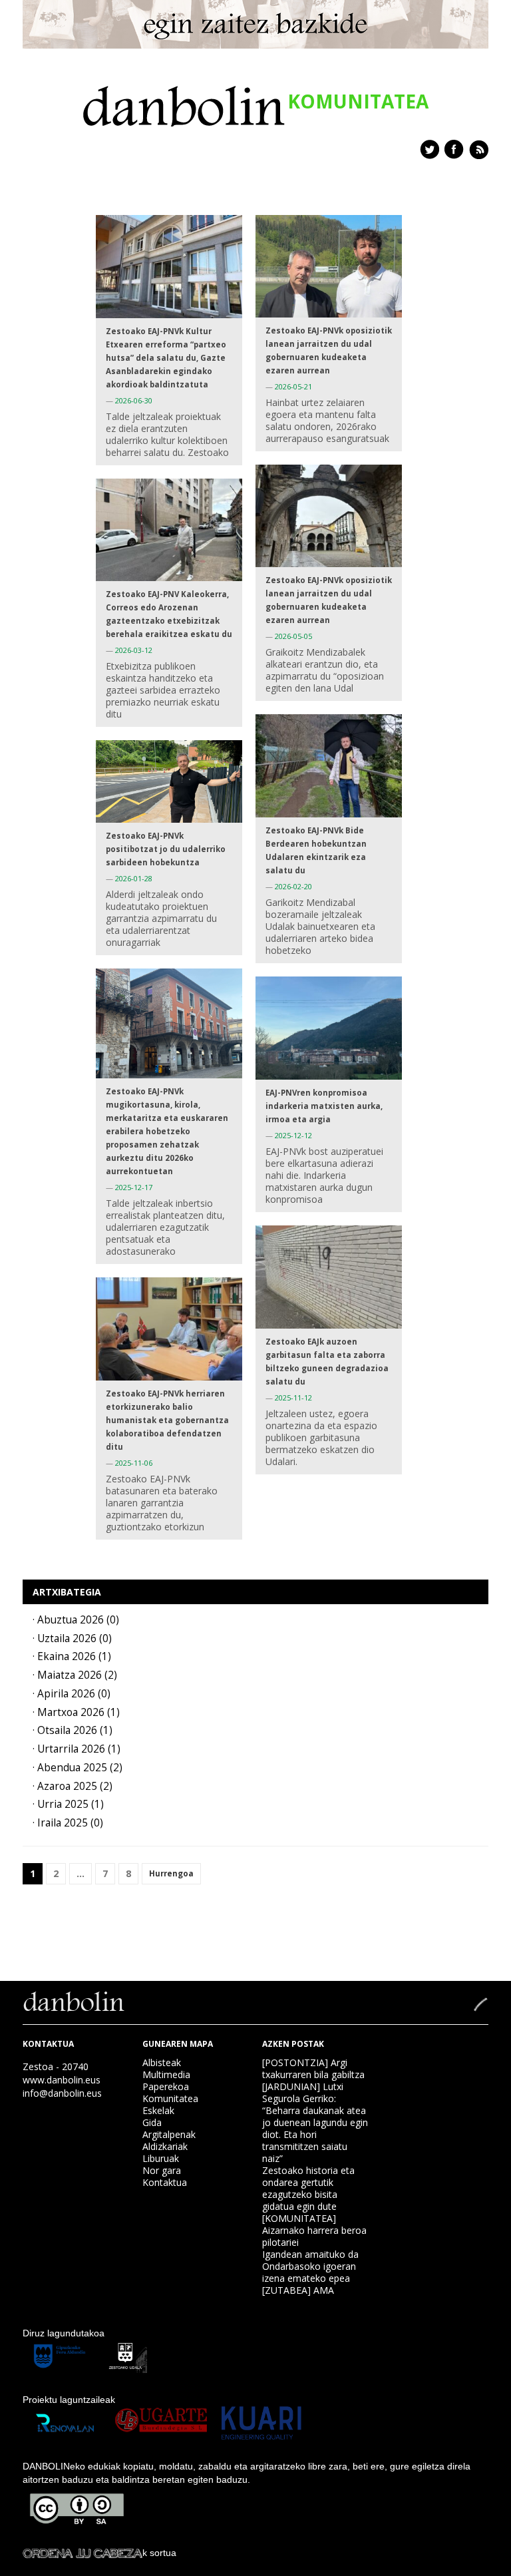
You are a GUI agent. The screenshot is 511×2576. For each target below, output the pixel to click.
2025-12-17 (134, 1187)
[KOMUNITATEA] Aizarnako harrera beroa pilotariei (314, 2230)
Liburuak (161, 2158)
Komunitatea (170, 2098)
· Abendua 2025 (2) (78, 1768)
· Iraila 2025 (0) (68, 1823)
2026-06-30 (134, 400)
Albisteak (162, 2062)
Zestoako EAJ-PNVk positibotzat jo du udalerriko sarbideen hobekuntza (166, 849)
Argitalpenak (169, 2134)
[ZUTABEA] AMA (298, 2290)
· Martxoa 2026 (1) (76, 1712)
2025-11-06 (134, 1463)
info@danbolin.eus (62, 2093)
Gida (152, 2122)
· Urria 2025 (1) (68, 1804)
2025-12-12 (293, 1135)
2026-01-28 (134, 878)
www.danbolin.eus (62, 2080)
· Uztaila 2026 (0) (72, 1638)
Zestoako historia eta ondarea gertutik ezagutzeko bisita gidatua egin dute (308, 2188)
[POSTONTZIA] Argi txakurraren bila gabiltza (313, 2068)
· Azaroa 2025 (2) (73, 1786)
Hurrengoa (171, 1873)
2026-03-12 (134, 650)
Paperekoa (166, 2086)
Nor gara (162, 2170)
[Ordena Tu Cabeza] (83, 2553)
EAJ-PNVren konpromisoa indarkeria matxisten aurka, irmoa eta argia (324, 1106)
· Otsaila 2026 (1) (73, 1730)
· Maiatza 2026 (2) (75, 1675)
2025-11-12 (293, 1397)
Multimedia (166, 2074)
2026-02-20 (293, 886)
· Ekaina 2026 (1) (72, 1656)
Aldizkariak (165, 2146)
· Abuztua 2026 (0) (76, 1620)
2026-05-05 (293, 636)
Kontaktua (165, 2182)
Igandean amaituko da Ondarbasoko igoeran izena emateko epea (310, 2266)
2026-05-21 (293, 386)
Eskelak (158, 2110)
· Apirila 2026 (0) (72, 1694)
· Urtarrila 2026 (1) (77, 1749)
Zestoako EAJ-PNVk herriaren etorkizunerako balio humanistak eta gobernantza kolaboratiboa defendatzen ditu (167, 1420)
